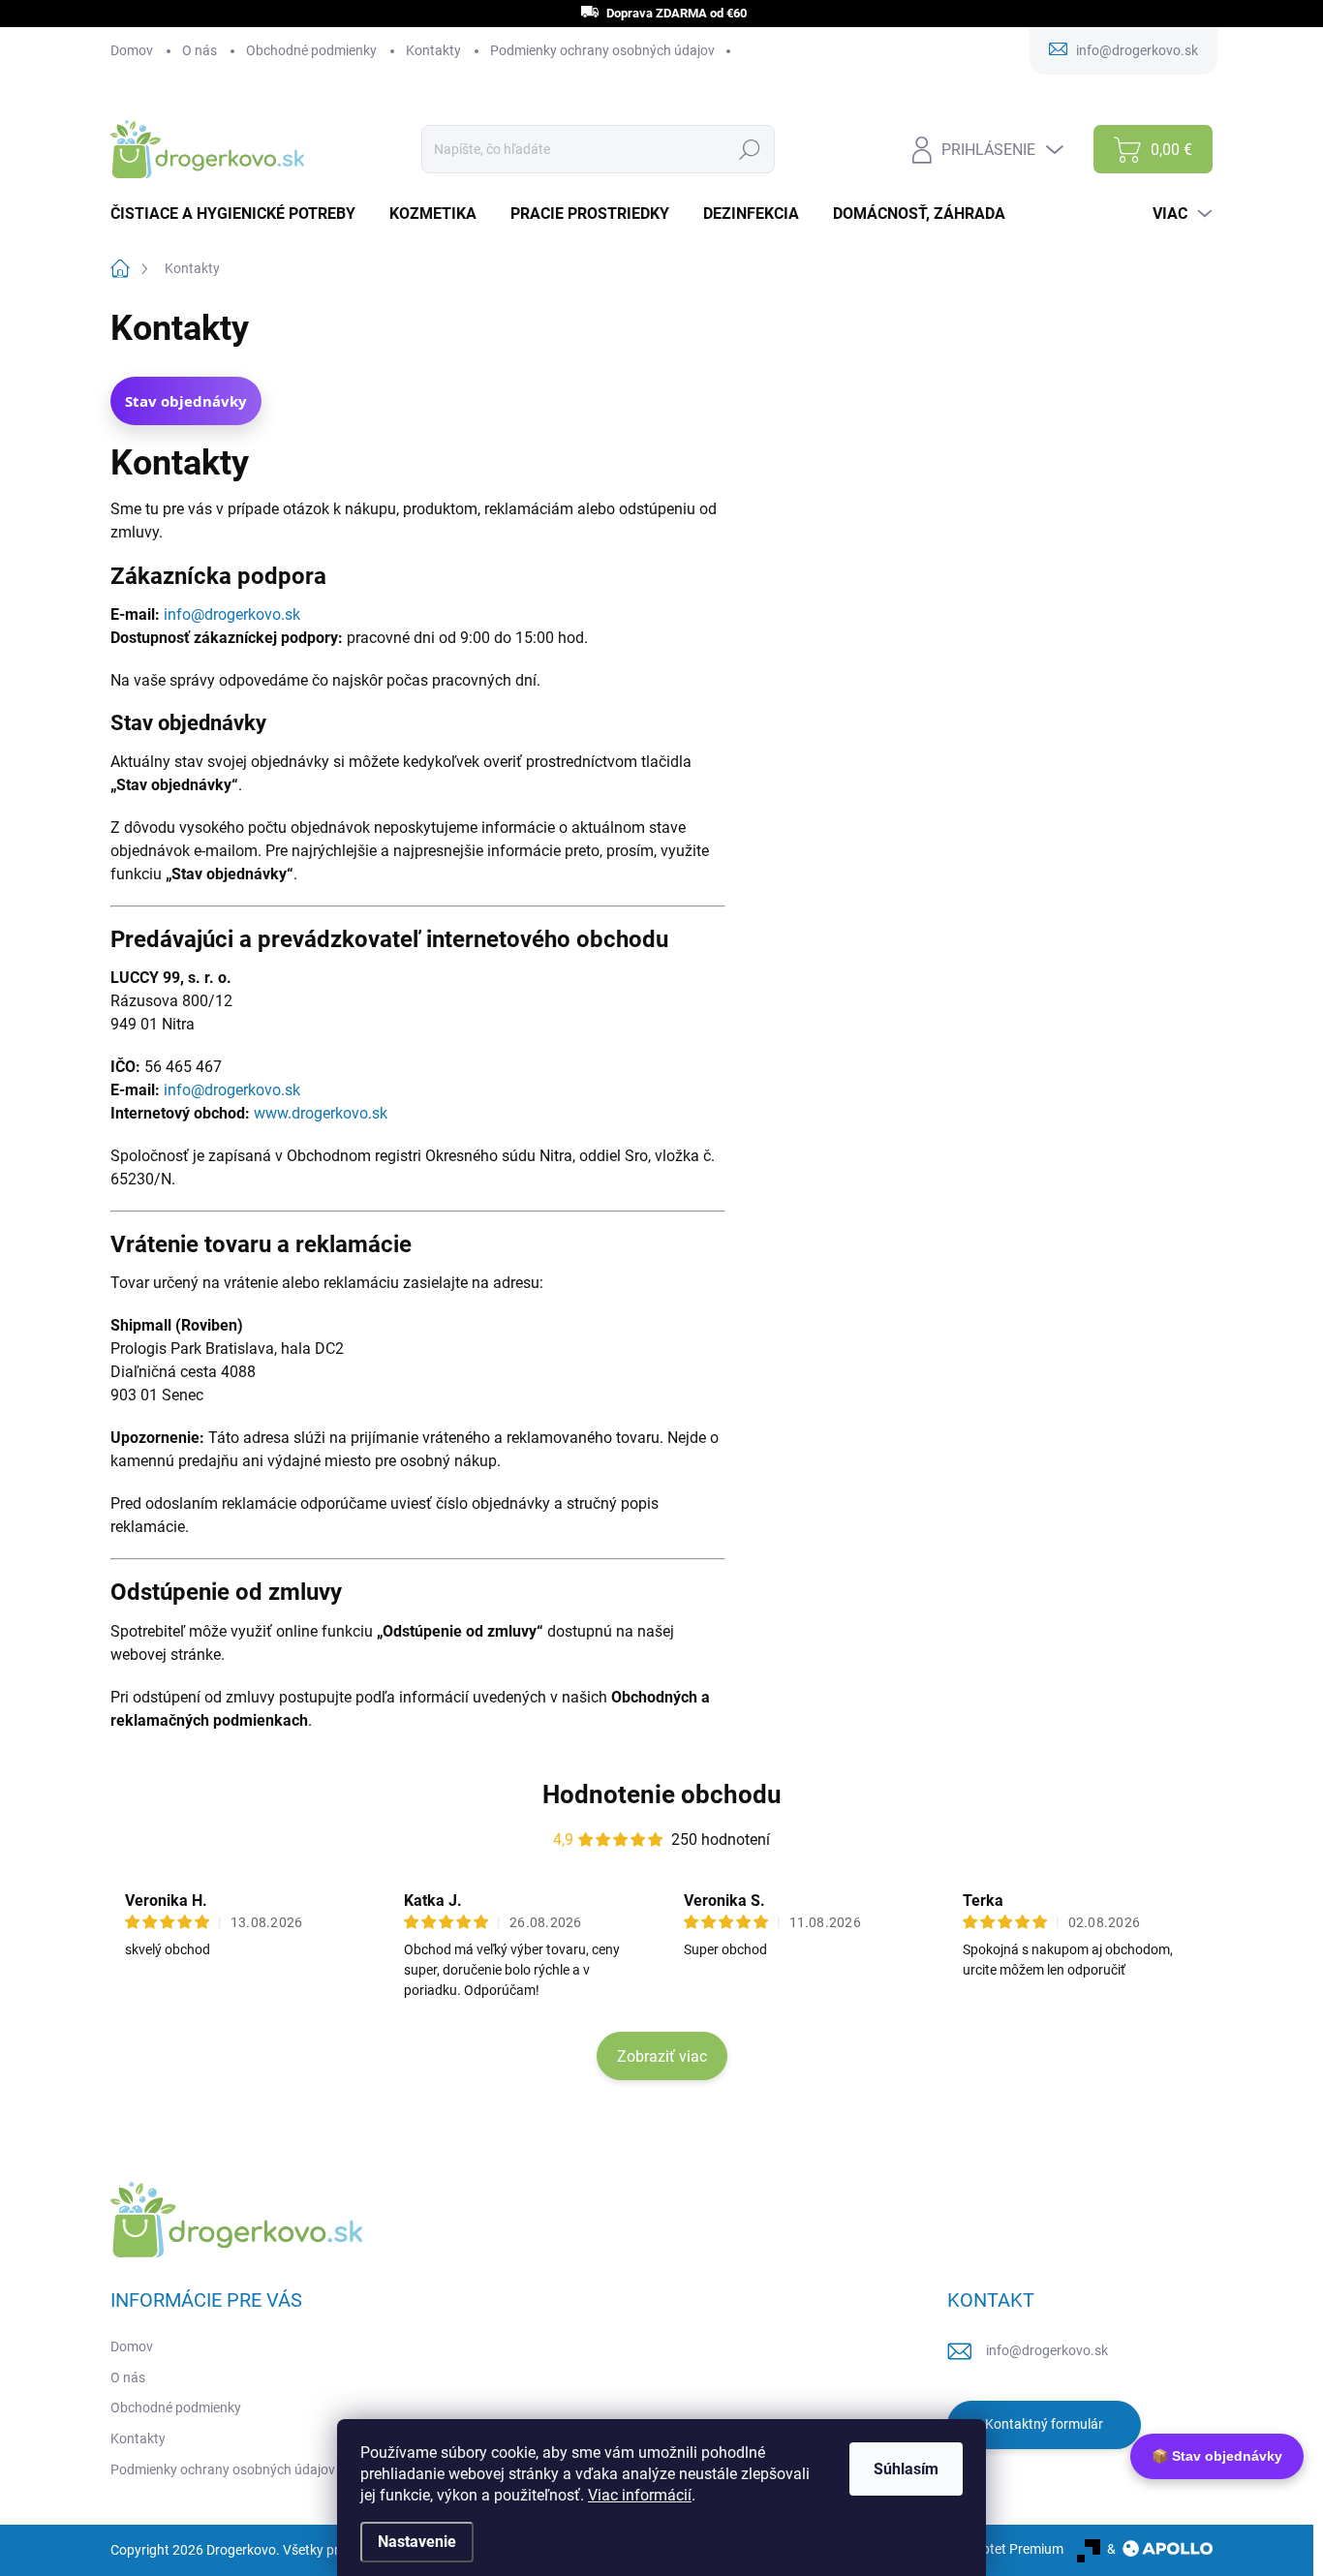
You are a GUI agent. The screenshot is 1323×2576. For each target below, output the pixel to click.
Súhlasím (906, 2469)
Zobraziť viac (662, 2056)
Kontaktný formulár (1044, 2424)
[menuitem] (240, 214)
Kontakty (433, 50)
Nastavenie (417, 2542)
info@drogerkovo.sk (1047, 2350)
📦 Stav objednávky (1217, 2456)
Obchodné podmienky (311, 50)
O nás (200, 50)
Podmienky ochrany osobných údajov (602, 50)
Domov (132, 50)
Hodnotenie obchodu (662, 1794)
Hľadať (750, 149)
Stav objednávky (186, 401)
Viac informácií (640, 2495)
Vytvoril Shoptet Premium (987, 2549)
